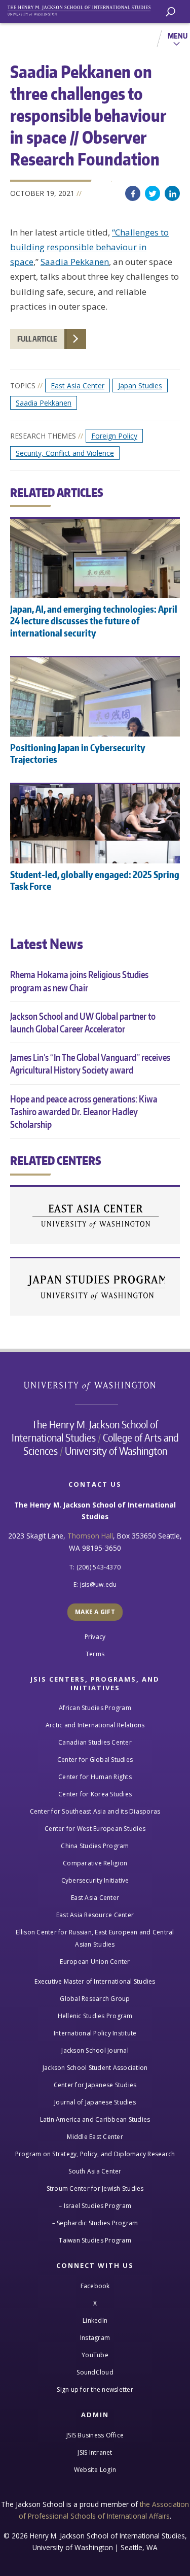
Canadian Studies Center (95, 1742)
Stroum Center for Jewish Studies (95, 2188)
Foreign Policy (114, 436)
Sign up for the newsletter (95, 2389)
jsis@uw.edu (99, 1584)
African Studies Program (95, 1708)
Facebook (133, 193)
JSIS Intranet (95, 2452)
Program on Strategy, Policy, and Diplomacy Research (95, 2154)
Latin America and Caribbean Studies (95, 2119)
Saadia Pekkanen (75, 262)
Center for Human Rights (95, 1777)
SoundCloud (95, 2372)
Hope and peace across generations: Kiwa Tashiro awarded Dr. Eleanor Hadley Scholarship (84, 1111)
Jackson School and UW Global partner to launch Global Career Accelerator (83, 1022)
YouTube (95, 2355)
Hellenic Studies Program (95, 2016)
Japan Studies (140, 386)
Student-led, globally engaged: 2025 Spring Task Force (95, 880)
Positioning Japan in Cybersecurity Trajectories (78, 753)
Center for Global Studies (95, 1760)
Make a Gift (95, 1612)
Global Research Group (95, 1999)
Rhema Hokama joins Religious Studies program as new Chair (79, 981)
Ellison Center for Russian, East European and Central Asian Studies (95, 1938)
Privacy (95, 1637)
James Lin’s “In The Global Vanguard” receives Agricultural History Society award (90, 1063)
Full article (37, 339)
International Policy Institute (95, 2033)
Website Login (95, 2470)
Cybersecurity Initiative (95, 1880)
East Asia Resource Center (95, 1915)
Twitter (153, 193)
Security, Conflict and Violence (65, 453)
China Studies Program (95, 1846)
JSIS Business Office (95, 2435)
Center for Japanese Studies (95, 1287)
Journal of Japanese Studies (95, 2102)
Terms (95, 1654)
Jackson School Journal (95, 2050)
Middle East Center (95, 2137)
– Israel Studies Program (95, 2206)
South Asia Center (95, 2171)
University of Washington (95, 1385)
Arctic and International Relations (95, 1725)
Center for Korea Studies (95, 1794)
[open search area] (170, 12)
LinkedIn (172, 193)
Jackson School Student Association (95, 2068)
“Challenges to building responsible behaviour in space (89, 247)
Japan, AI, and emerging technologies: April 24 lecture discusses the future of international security (94, 621)
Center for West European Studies (95, 1829)
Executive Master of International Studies (95, 1981)
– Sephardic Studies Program (95, 2223)
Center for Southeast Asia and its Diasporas (95, 1811)
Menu (178, 36)
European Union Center (95, 1962)
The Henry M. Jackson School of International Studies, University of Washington (84, 9)
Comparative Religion (95, 1863)
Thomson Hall (90, 1536)
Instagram (95, 2338)
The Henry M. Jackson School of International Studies (85, 1431)
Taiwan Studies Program (95, 2240)
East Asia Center (78, 386)
